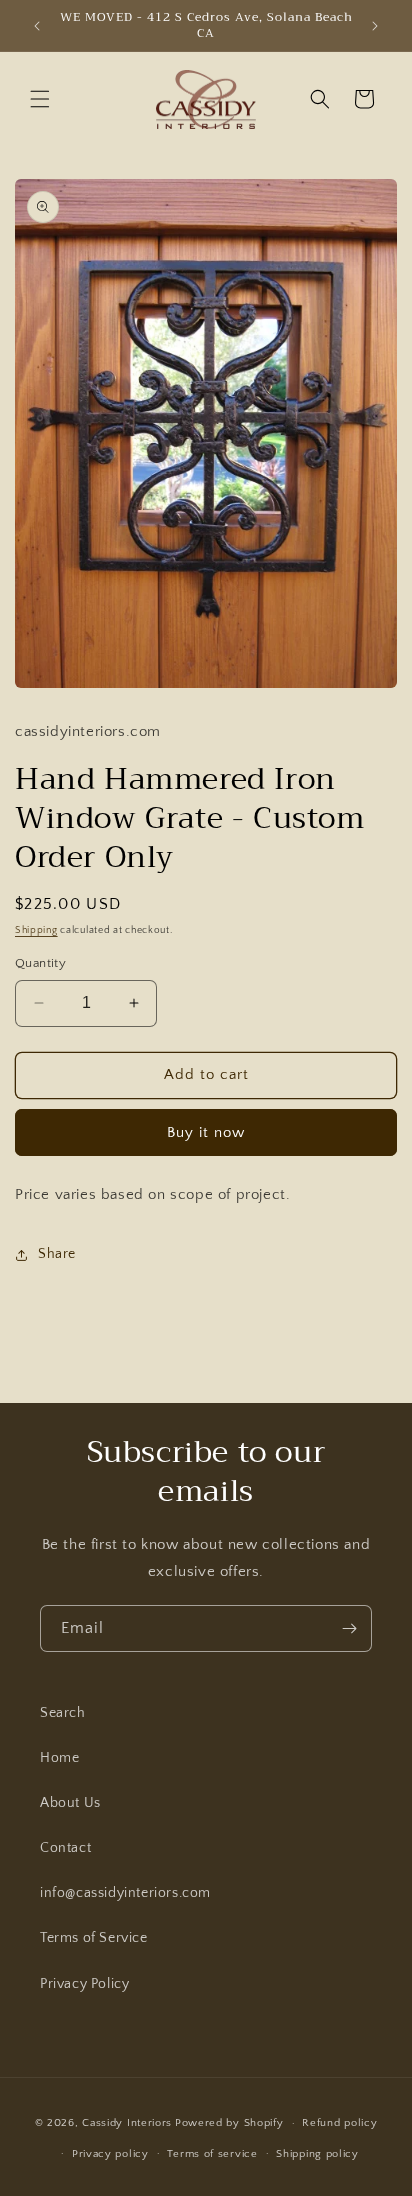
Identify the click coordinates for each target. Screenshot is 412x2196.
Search (63, 1713)
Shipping (36, 930)
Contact (65, 1848)
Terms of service (212, 2154)
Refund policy (339, 2123)
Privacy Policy (84, 1984)
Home (59, 1758)
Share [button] (57, 1254)
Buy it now (206, 1132)
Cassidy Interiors (127, 2123)
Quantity (40, 963)
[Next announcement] (375, 26)
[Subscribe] (349, 1628)
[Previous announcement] (37, 26)
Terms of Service (94, 1938)
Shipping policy (317, 2154)
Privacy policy (110, 2154)
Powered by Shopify (229, 2123)
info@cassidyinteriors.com (125, 1893)
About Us (70, 1803)
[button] (40, 99)
